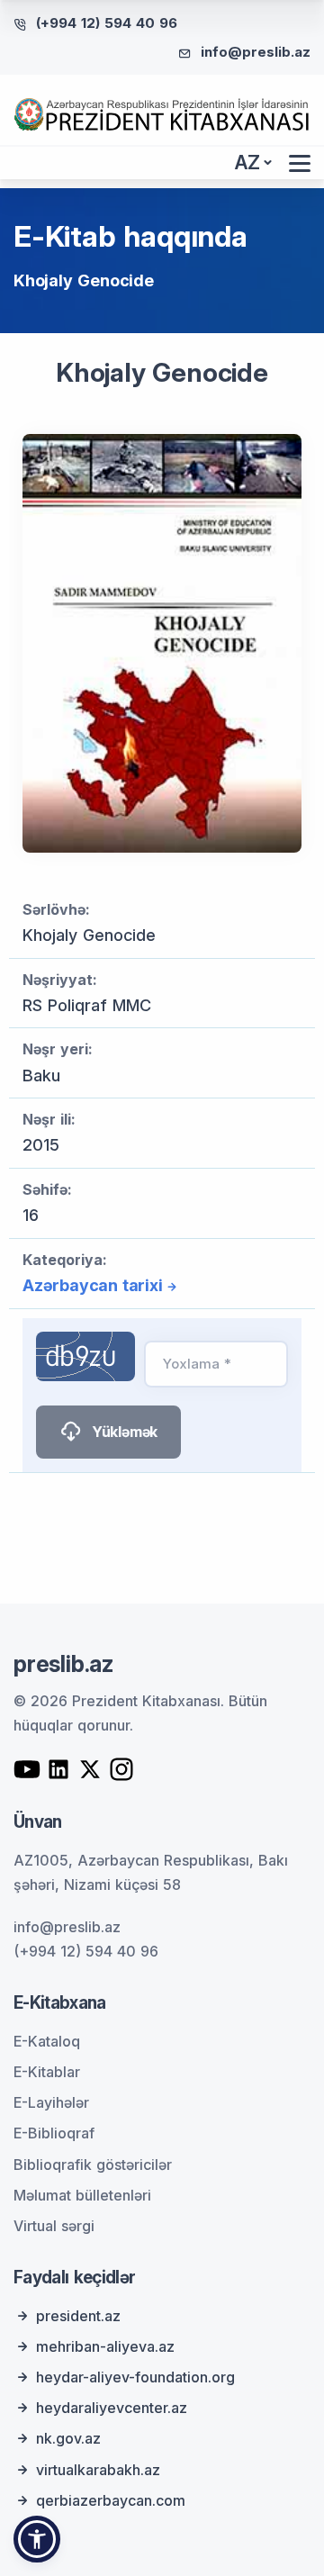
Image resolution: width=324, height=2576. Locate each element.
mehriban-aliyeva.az (105, 2346)
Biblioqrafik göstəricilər (93, 2165)
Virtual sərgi (54, 2226)
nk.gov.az (68, 2438)
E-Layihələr (51, 2102)
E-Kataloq (47, 2041)
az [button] (247, 163)
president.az (78, 2316)
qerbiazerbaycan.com (111, 2500)
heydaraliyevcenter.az (112, 2408)
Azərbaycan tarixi (93, 1285)
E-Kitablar (47, 2072)
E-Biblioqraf (54, 2133)
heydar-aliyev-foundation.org (135, 2377)
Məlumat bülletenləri (82, 2195)
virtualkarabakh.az (98, 2470)
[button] (37, 2539)
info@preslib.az (256, 52)
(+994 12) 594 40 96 (107, 23)
